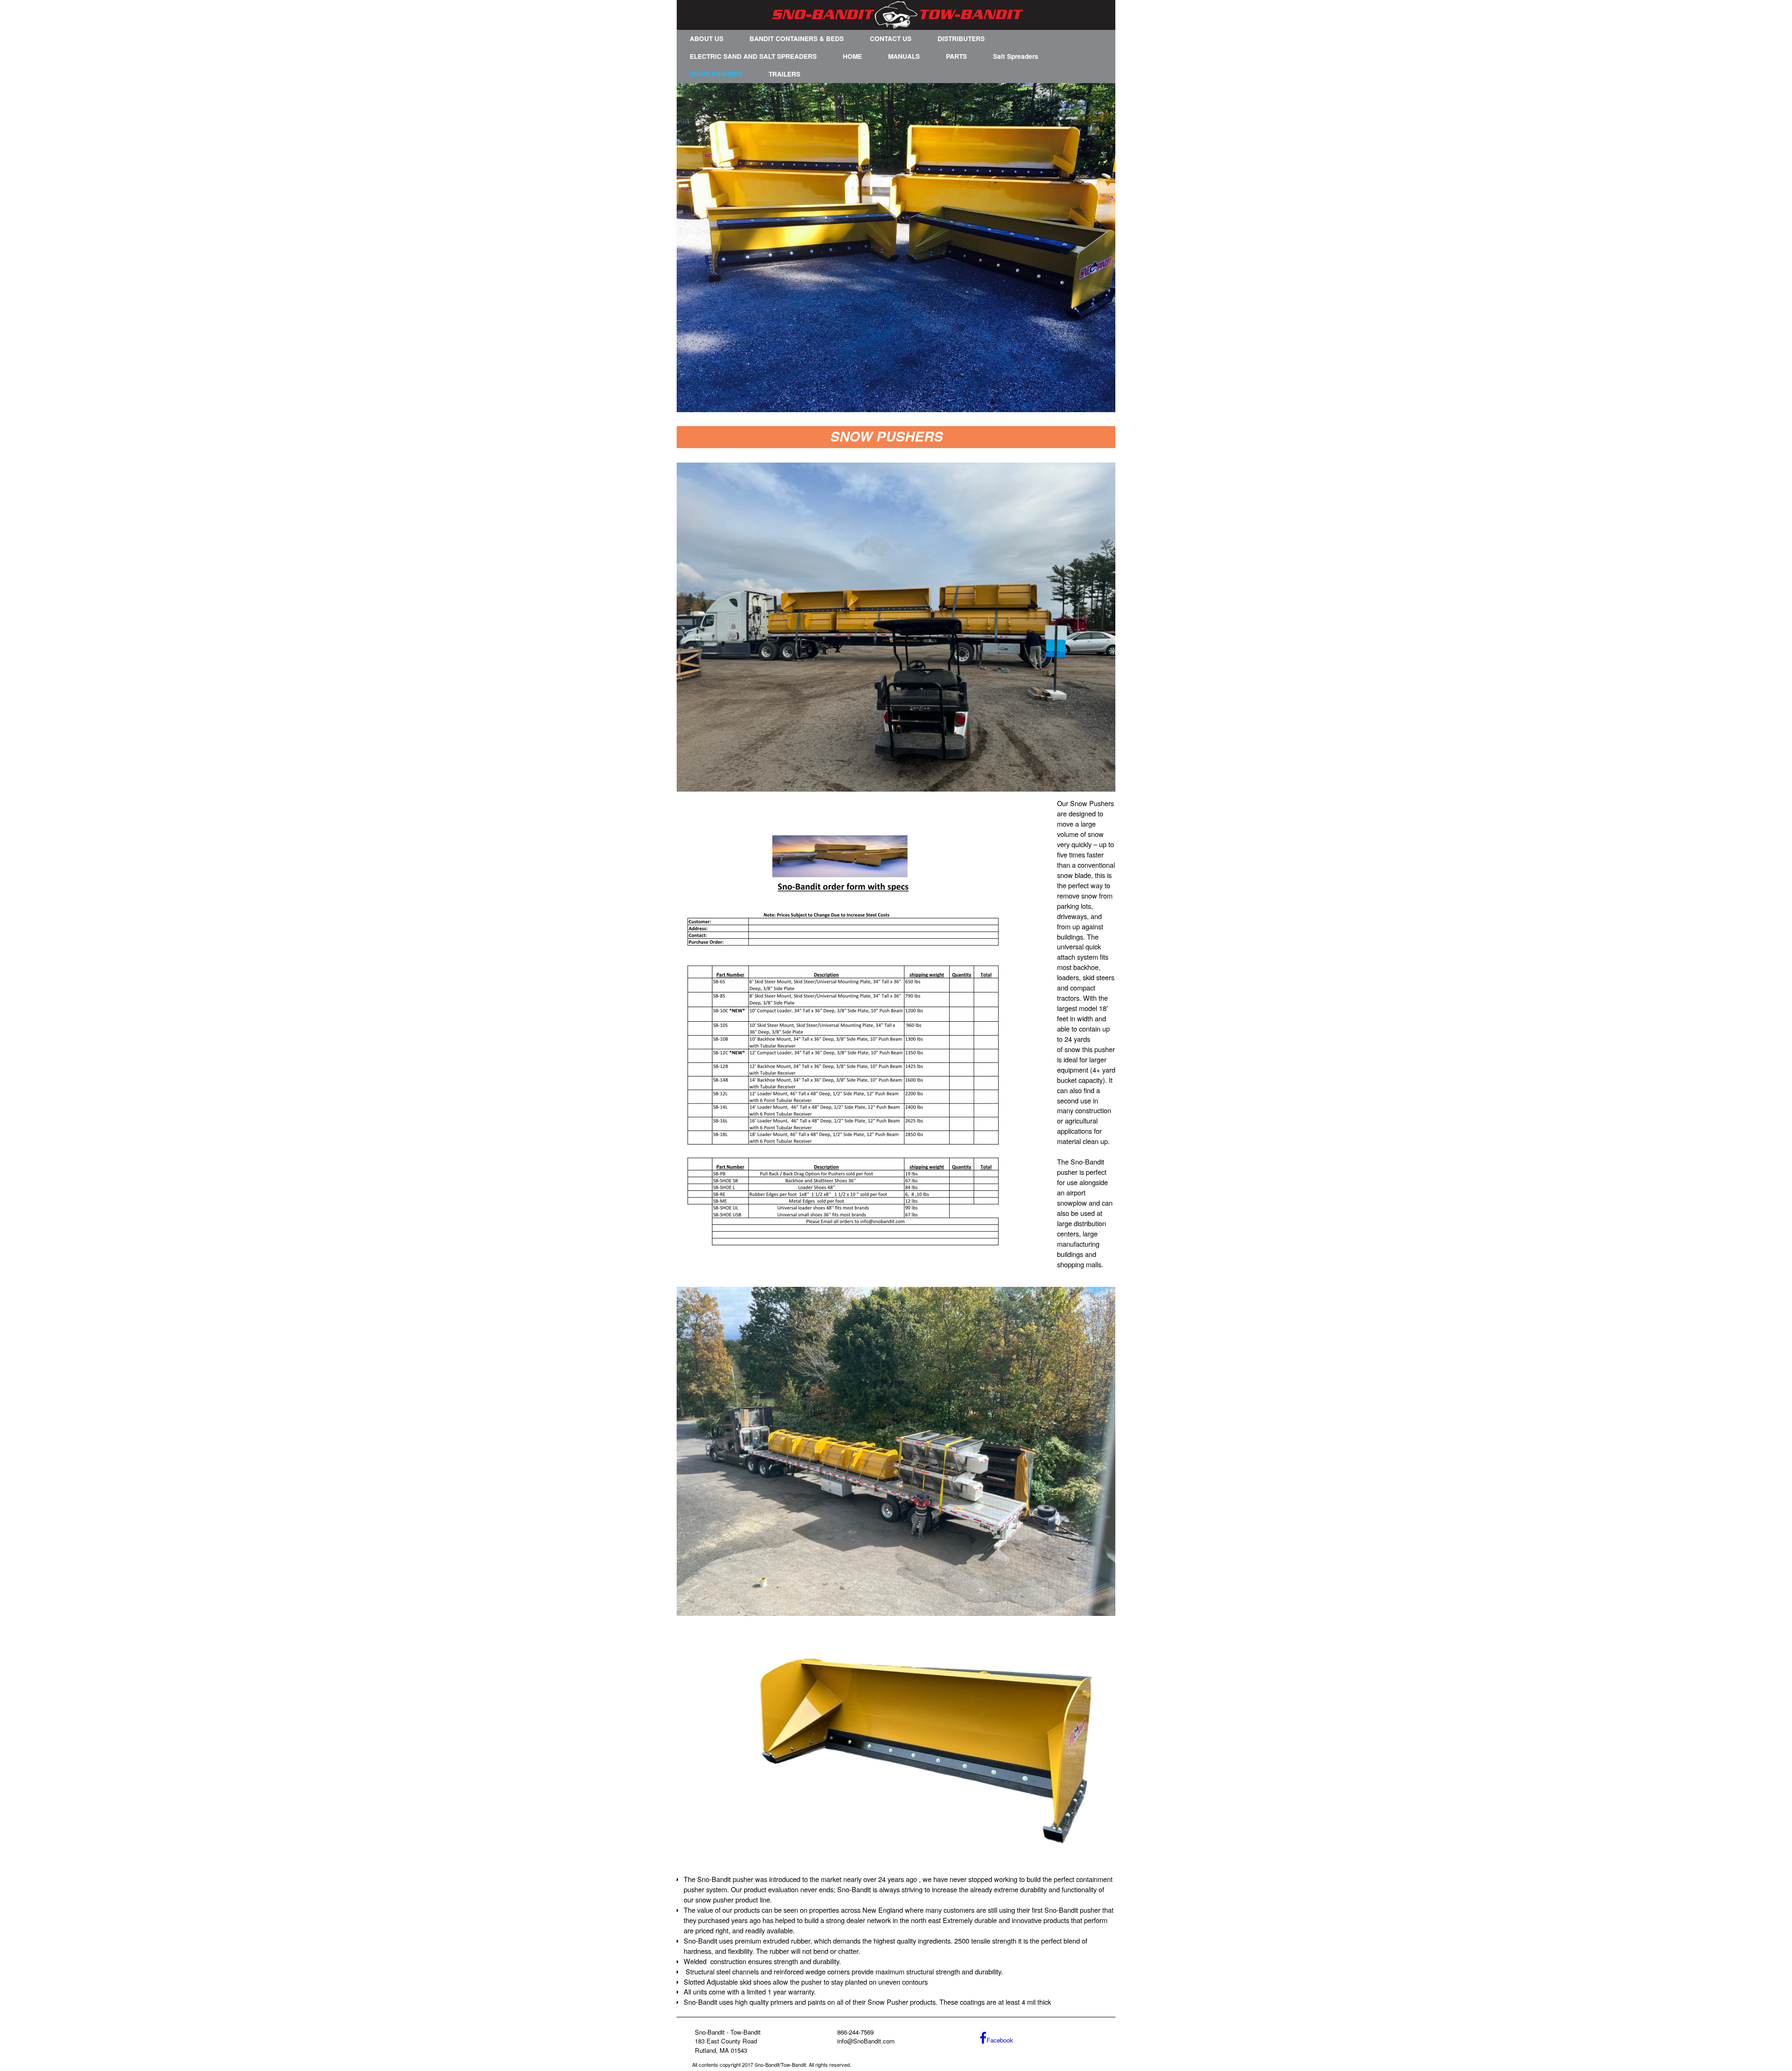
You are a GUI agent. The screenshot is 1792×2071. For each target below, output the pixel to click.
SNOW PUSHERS (716, 74)
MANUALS (904, 56)
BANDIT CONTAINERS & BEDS (797, 39)
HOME (852, 56)
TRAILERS (784, 74)
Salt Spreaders (1016, 56)
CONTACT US (891, 39)
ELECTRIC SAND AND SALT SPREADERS (753, 56)
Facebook (1000, 2040)
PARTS (956, 56)
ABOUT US (707, 39)
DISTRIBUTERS (961, 39)
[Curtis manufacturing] (896, 248)
